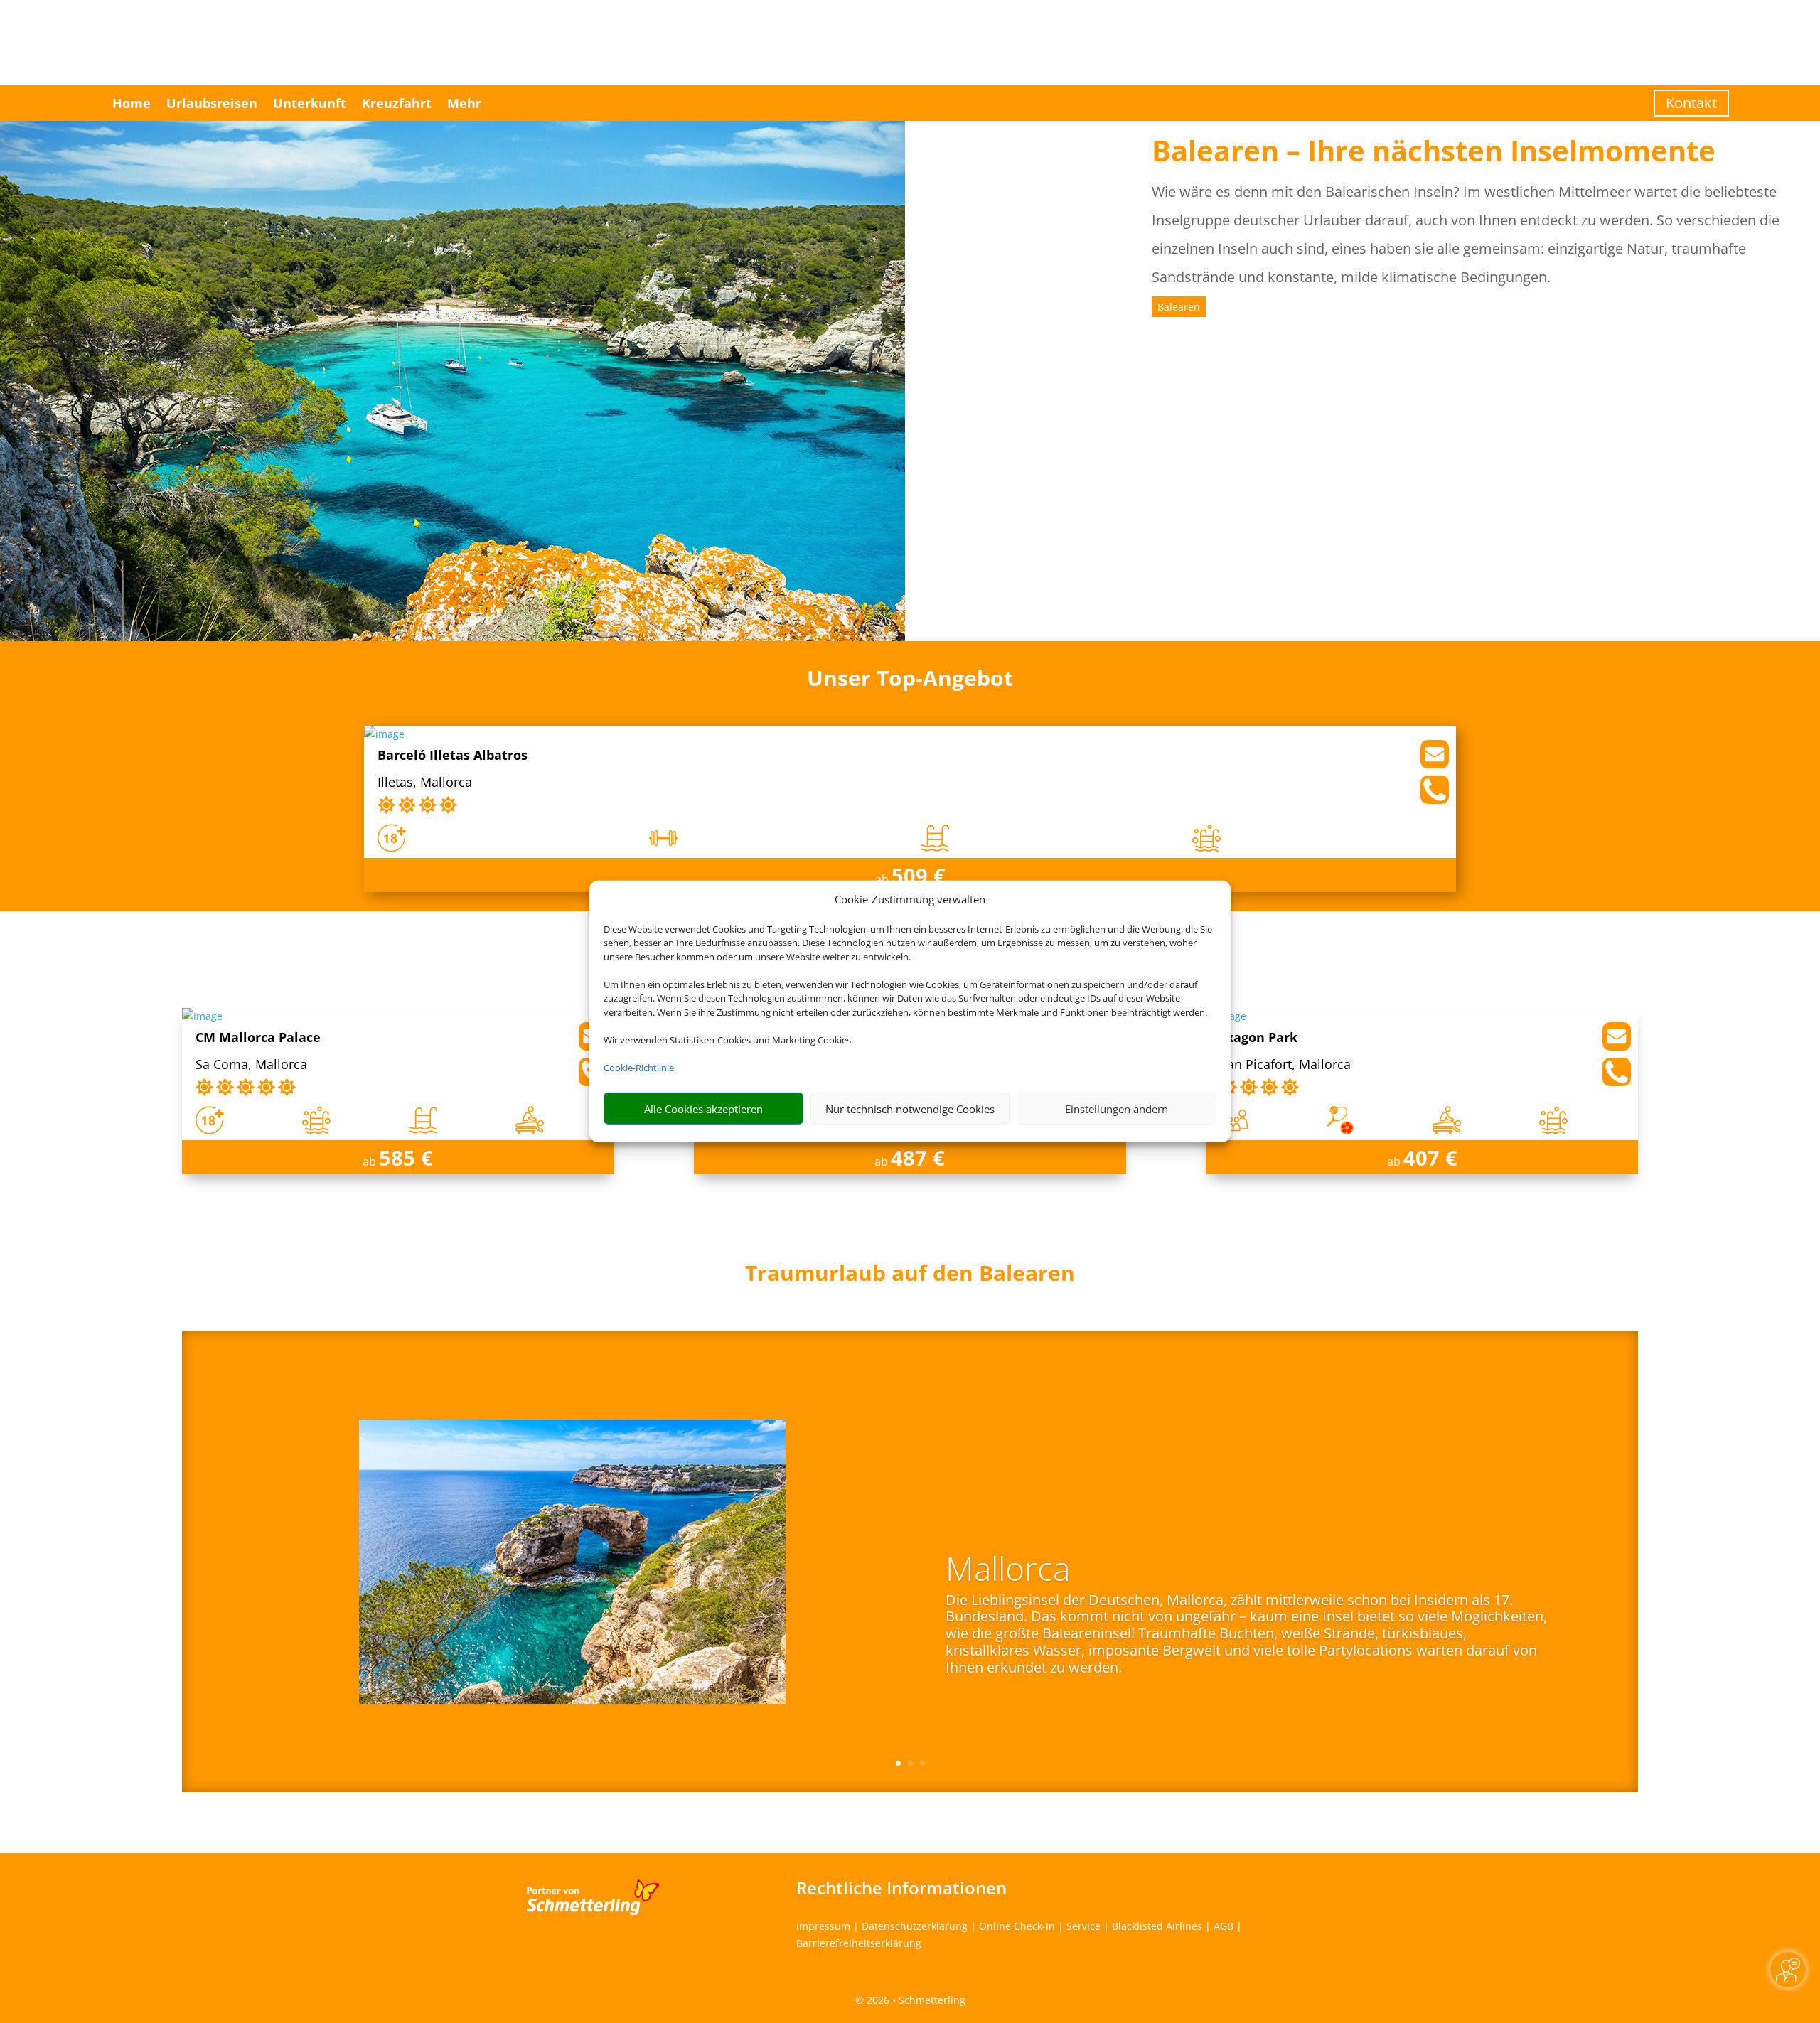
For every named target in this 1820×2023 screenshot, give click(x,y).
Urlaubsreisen (212, 103)
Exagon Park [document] (1258, 1038)
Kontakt (1691, 103)
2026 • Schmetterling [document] (915, 2000)
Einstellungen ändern (1117, 1109)
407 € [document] (1430, 1158)
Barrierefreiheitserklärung (859, 1943)
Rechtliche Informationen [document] (901, 1888)
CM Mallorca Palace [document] (258, 1038)
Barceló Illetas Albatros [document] (453, 756)
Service (1083, 1926)
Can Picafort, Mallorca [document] (1285, 1065)
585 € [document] (406, 1158)
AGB (1224, 1926)
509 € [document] (919, 875)
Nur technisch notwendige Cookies (910, 1109)
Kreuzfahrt (397, 103)
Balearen (1179, 307)
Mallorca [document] (1008, 1570)
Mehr (464, 103)
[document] (910, 1277)
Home (132, 103)
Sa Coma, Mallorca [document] (251, 1065)
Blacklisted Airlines (1157, 1926)
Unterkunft (310, 103)
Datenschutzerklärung (915, 1926)
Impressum (823, 1926)
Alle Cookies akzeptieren (703, 1109)
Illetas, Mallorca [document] (425, 783)
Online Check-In (1017, 1926)
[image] (384, 734)
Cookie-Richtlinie (639, 1068)
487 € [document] (918, 1158)
